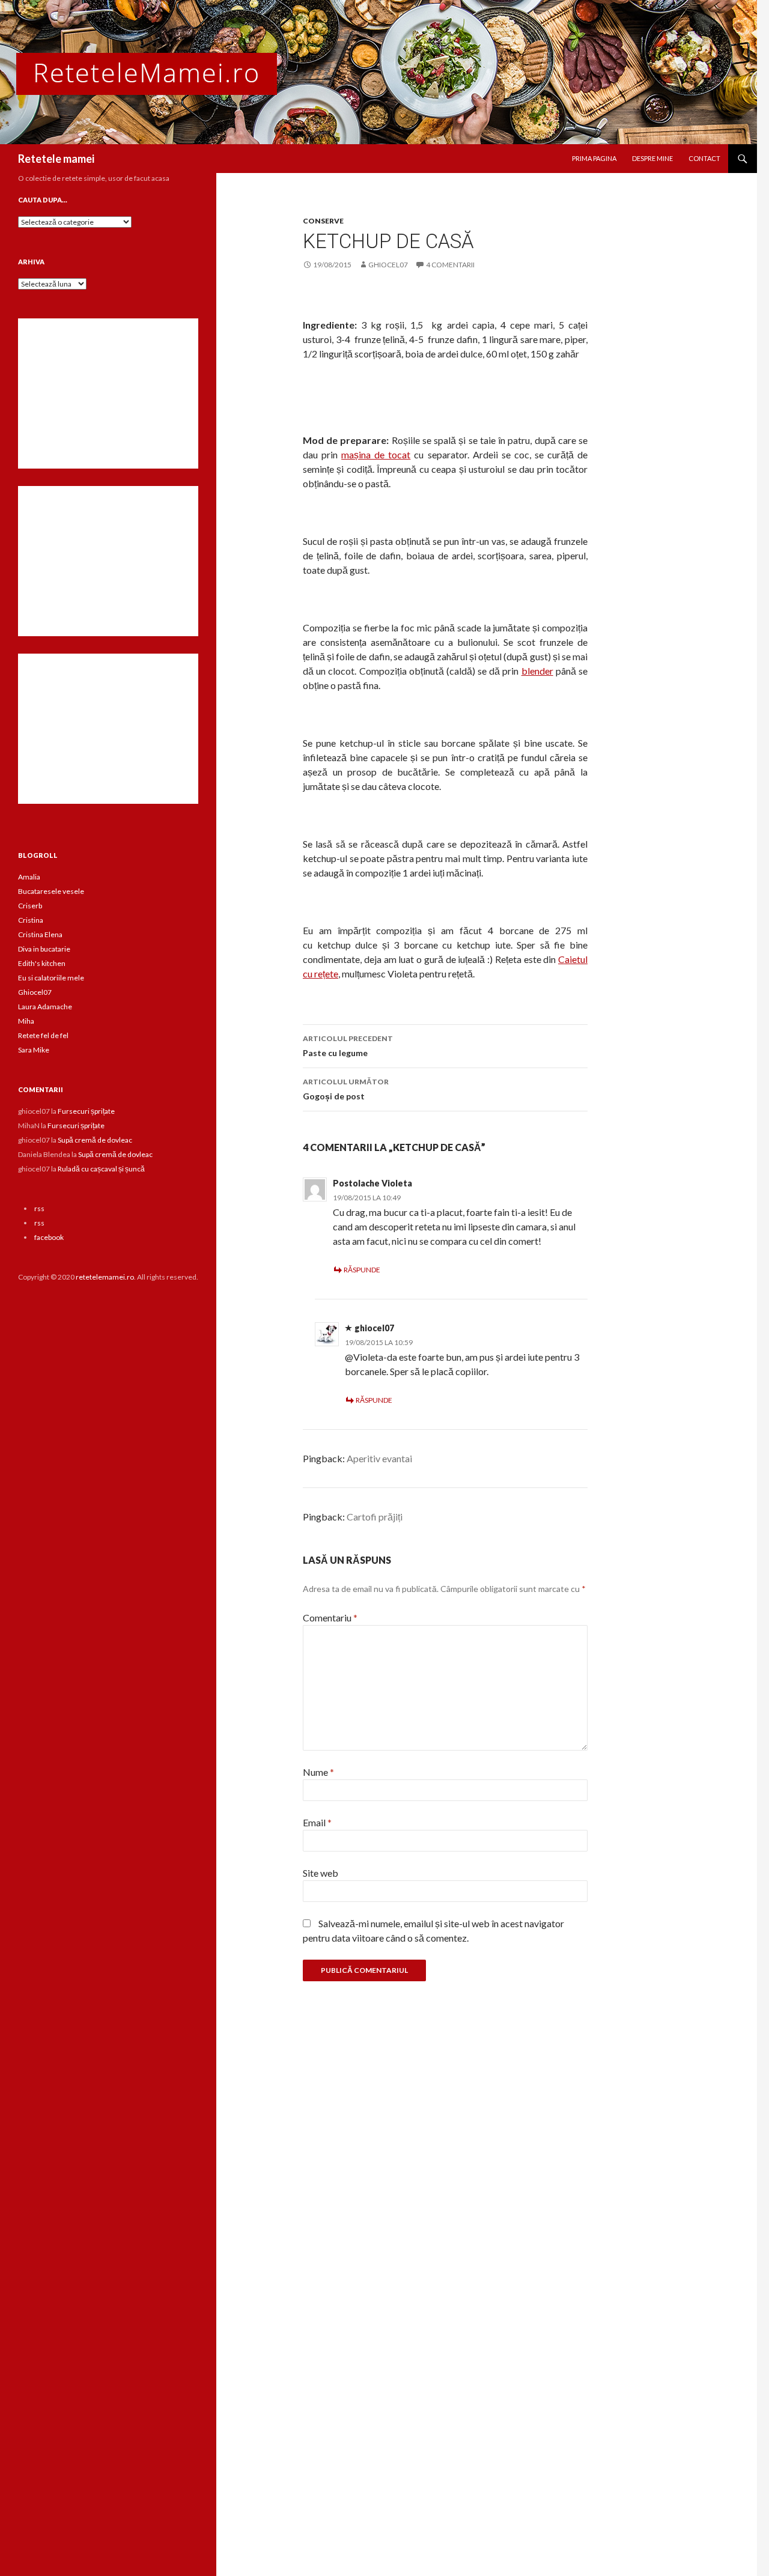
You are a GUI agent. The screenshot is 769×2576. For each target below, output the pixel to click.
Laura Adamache (45, 1007)
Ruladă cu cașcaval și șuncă (101, 1169)
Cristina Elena (40, 934)
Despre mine (652, 158)
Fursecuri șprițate (86, 1111)
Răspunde (362, 1270)
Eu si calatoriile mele (51, 978)
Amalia (29, 877)
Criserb (30, 906)
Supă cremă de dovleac (95, 1140)
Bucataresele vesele (51, 891)
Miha (26, 1021)
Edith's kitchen (42, 963)
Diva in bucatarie (44, 949)
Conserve (323, 221)
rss (39, 1208)
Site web (321, 1873)
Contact (704, 158)
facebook (49, 1237)
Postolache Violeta (372, 1183)
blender (537, 671)
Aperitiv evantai (379, 1458)
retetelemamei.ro (105, 1277)
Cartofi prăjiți (375, 1517)
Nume (318, 1772)
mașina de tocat (376, 454)
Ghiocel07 (35, 992)
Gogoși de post (346, 1089)
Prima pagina (594, 158)
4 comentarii (450, 265)
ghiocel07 (388, 265)
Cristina (31, 920)
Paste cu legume (348, 1046)
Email (317, 1822)
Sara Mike (34, 1050)
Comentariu (330, 1618)
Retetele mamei (56, 159)
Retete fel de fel (43, 1035)
